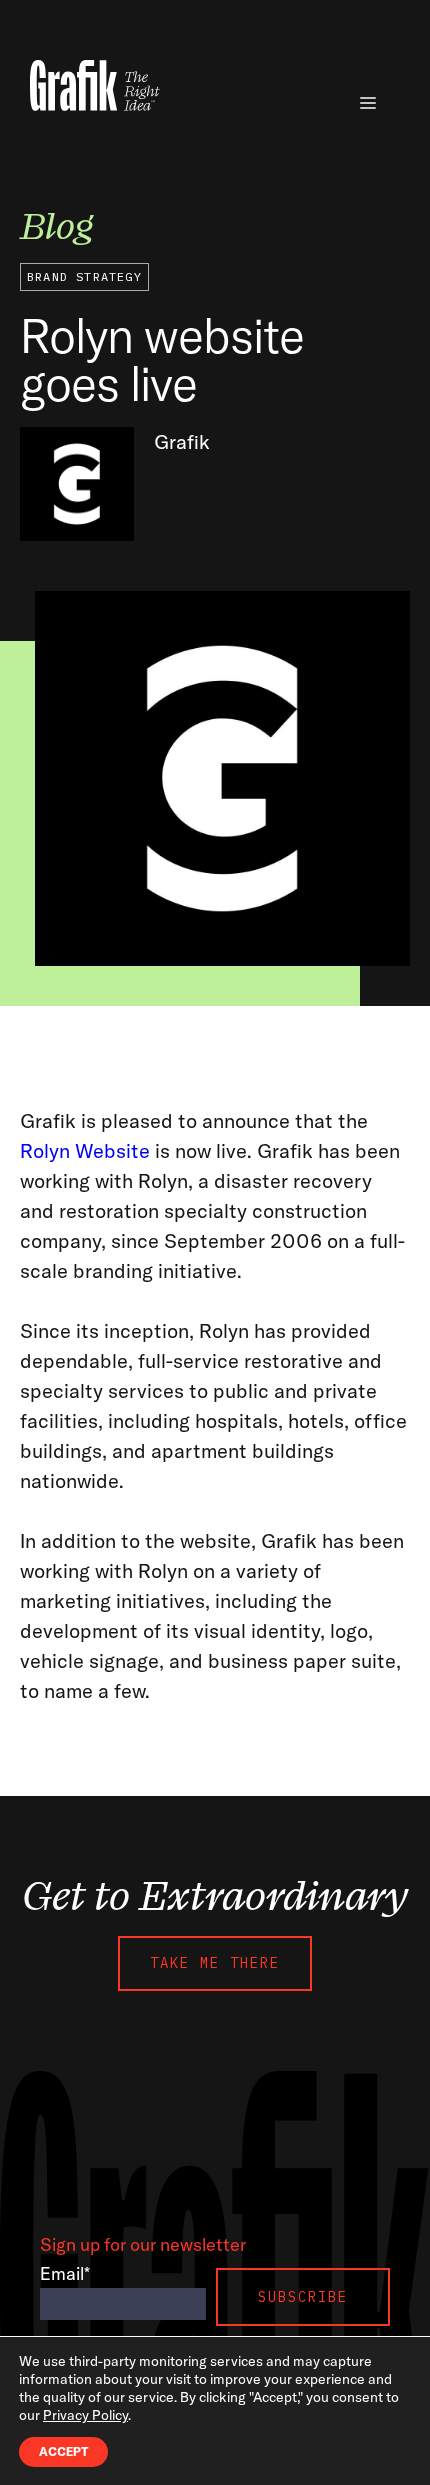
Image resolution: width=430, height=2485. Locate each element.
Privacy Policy (85, 2415)
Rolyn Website (85, 1150)
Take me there (215, 1963)
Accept (63, 2451)
